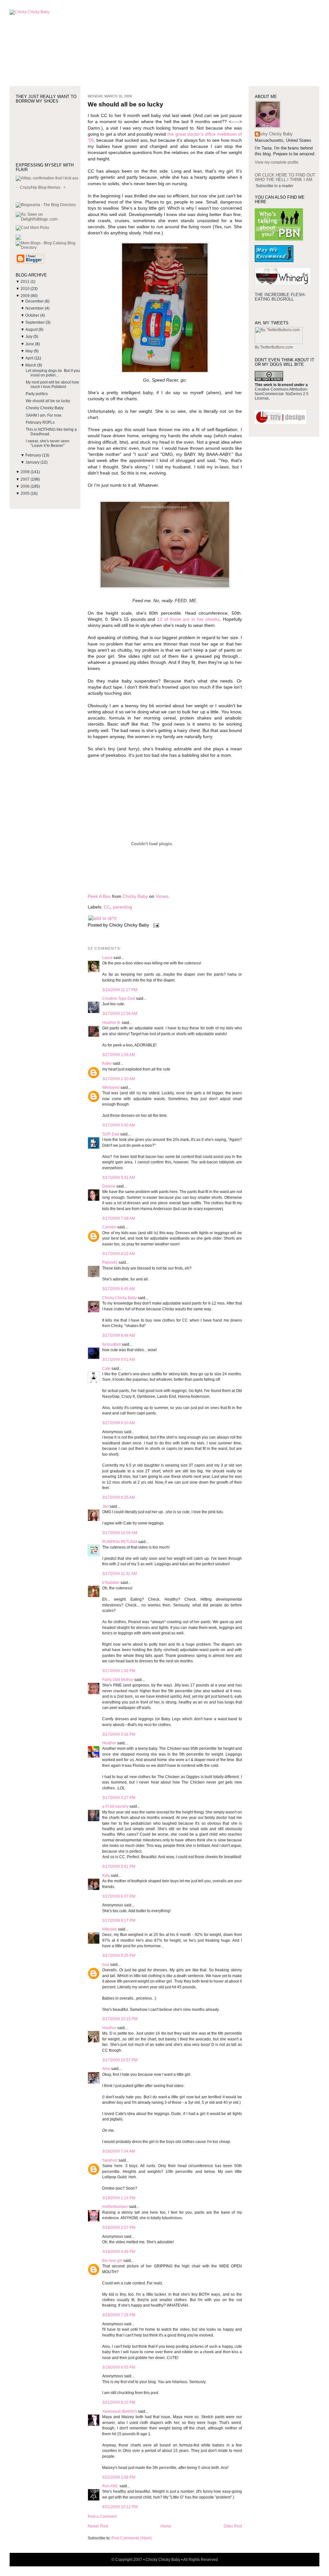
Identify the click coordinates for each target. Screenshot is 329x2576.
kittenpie (110, 1929)
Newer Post (98, 2526)
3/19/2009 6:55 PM (119, 2367)
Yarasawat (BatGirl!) (120, 2411)
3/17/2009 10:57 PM (120, 2060)
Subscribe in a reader (275, 186)
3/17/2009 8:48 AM (119, 1335)
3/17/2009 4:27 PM (119, 1798)
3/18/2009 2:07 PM (119, 2228)
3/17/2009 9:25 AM (119, 1497)
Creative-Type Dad (119, 999)
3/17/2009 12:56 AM (120, 1014)
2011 (26, 282)
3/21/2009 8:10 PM (119, 2402)
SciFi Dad (111, 1134)
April (30, 358)
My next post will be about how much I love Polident (52, 384)
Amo (106, 2069)
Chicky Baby (135, 896)
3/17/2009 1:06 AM (119, 1055)
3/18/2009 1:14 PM (119, 2198)
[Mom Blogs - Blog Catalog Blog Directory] (48, 248)
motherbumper (115, 2207)
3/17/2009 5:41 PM (119, 1866)
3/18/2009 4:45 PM (119, 2252)
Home (166, 2526)
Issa (106, 1965)
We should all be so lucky (48, 401)
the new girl (112, 2261)
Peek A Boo (99, 896)
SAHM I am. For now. (44, 415)
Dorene (109, 1186)
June (30, 344)
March (31, 365)
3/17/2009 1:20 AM (119, 1079)
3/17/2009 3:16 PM (119, 1734)
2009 (26, 296)
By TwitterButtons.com (274, 347)
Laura (107, 958)
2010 (26, 289)
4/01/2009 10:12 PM (120, 2507)
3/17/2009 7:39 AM (119, 1218)
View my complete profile (277, 162)
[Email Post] (155, 925)
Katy (106, 1876)
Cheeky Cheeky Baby (45, 408)
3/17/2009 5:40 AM (119, 1125)
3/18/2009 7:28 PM (119, 2315)
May (30, 351)
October (33, 315)
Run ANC (110, 2486)
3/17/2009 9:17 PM (119, 1921)
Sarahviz (110, 2160)
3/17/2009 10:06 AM (120, 1533)
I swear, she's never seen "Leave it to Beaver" (48, 443)
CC (107, 907)
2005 (26, 493)
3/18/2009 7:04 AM (119, 2151)
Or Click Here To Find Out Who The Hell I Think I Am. (285, 177)
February (34, 455)
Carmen (109, 1227)
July (29, 337)
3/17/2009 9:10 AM (119, 1423)
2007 (26, 479)
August (32, 330)
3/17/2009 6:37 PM (119, 1896)
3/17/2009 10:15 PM (120, 2019)
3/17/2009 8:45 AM (119, 1289)
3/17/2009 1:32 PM (119, 1671)
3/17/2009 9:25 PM (119, 1956)
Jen (105, 1506)
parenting (122, 907)
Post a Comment (102, 2517)
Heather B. (111, 1023)
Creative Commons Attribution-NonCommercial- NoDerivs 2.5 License (282, 394)
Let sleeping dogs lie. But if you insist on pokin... (53, 373)
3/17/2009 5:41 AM (119, 1178)
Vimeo (162, 896)
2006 (26, 486)
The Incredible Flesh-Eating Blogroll (280, 297)
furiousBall (111, 1344)
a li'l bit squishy (115, 1806)
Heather (109, 1743)
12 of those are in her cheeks (188, 619)
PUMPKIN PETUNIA (120, 1542)
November (35, 308)
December (35, 301)
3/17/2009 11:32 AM (120, 1574)
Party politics (37, 394)
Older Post (233, 2526)
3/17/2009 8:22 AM (119, 1254)
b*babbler (111, 1583)
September (36, 322)
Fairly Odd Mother (118, 1680)
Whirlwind (111, 1088)
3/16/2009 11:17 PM (120, 990)
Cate (106, 1369)
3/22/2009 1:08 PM (119, 2477)
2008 (26, 472)
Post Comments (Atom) (132, 2538)
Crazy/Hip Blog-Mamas (40, 187)
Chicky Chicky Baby (120, 1298)
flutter (107, 1063)
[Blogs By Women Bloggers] (18, 239)
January (33, 462)
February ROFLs (40, 422)
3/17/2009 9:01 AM (119, 1360)
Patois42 (110, 1262)
